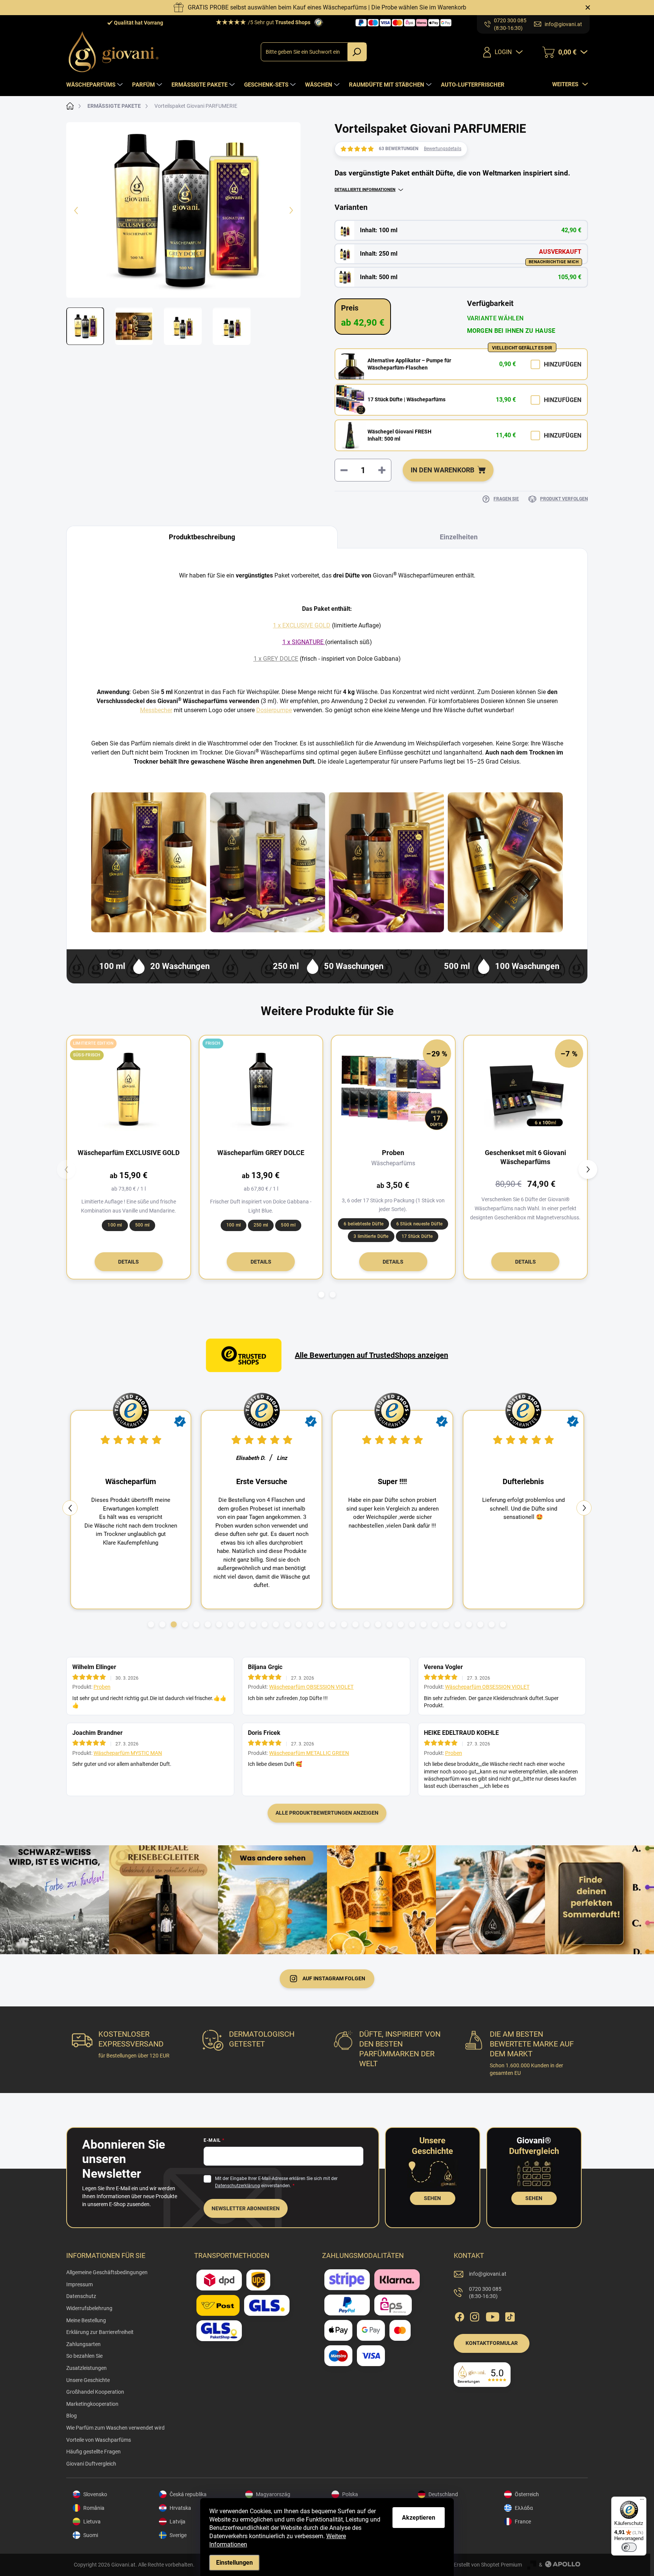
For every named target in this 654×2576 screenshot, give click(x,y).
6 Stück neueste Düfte (419, 1224)
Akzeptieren (419, 2518)
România (94, 2508)
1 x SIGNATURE (303, 642)
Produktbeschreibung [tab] (202, 537)
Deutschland (443, 2494)
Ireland (437, 2522)
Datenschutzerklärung (237, 2186)
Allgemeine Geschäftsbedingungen (107, 2272)
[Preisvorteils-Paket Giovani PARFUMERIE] (149, 862)
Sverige (178, 2535)
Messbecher (156, 710)
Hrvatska (180, 2508)
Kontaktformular (492, 2343)
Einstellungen (234, 2563)
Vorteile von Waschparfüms (99, 2440)
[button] (321, 1295)
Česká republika (188, 2494)
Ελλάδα (524, 2508)
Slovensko (95, 2494)
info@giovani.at (488, 2274)
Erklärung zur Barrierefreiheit (100, 2332)
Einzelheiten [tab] (459, 537)
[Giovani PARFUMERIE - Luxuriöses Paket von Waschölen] (268, 862)
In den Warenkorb (442, 470)
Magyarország (273, 2494)
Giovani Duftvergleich (91, 2464)
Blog (72, 2416)
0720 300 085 (485, 2293)
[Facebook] (459, 2315)
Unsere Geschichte (88, 2380)
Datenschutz (81, 2296)
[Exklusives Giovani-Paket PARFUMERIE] (505, 862)
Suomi (91, 2535)
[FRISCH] (261, 1089)
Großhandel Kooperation (95, 2392)
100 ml (115, 1225)
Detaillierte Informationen (365, 190)
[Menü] (642, 2501)
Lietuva (92, 2522)
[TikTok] (510, 2315)
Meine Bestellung (86, 2320)
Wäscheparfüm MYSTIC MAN (128, 1753)
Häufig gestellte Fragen (93, 2452)
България (441, 2508)
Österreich (527, 2494)
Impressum (79, 2284)
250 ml (261, 1225)
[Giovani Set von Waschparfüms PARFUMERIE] (386, 862)
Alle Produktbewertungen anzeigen (327, 1813)
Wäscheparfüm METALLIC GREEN (309, 1753)
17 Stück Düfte (417, 1236)
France (523, 2522)
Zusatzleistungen (86, 2368)
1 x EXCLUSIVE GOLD (302, 625)
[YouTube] (493, 2315)
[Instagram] (475, 2315)
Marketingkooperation (92, 2404)
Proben (102, 1687)
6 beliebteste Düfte (364, 1224)
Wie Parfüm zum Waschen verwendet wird (115, 2428)
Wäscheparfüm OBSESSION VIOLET (311, 1687)
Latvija (178, 2522)
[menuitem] (95, 85)
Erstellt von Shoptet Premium (488, 2565)
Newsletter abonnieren (246, 2208)
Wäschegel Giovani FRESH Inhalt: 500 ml (399, 435)
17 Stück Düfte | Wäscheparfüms (406, 399)
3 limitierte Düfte (371, 1236)
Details (128, 1262)
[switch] (629, 2547)
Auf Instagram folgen (334, 1978)
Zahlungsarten (83, 2344)
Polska (350, 2494)
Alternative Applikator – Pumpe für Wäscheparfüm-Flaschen (409, 364)
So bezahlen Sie (84, 2356)
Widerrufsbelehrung (89, 2308)
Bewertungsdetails (443, 149)
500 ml (142, 1225)
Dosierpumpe (274, 710)
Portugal (439, 2535)
